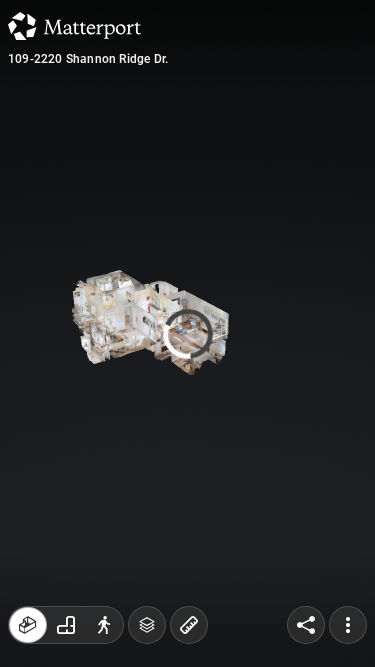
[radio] (28, 625)
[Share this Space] (306, 625)
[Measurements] (189, 625)
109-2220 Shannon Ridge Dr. (88, 59)
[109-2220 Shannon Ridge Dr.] (187, 333)
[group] (66, 625)
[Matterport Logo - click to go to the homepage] (74, 26)
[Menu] (348, 625)
